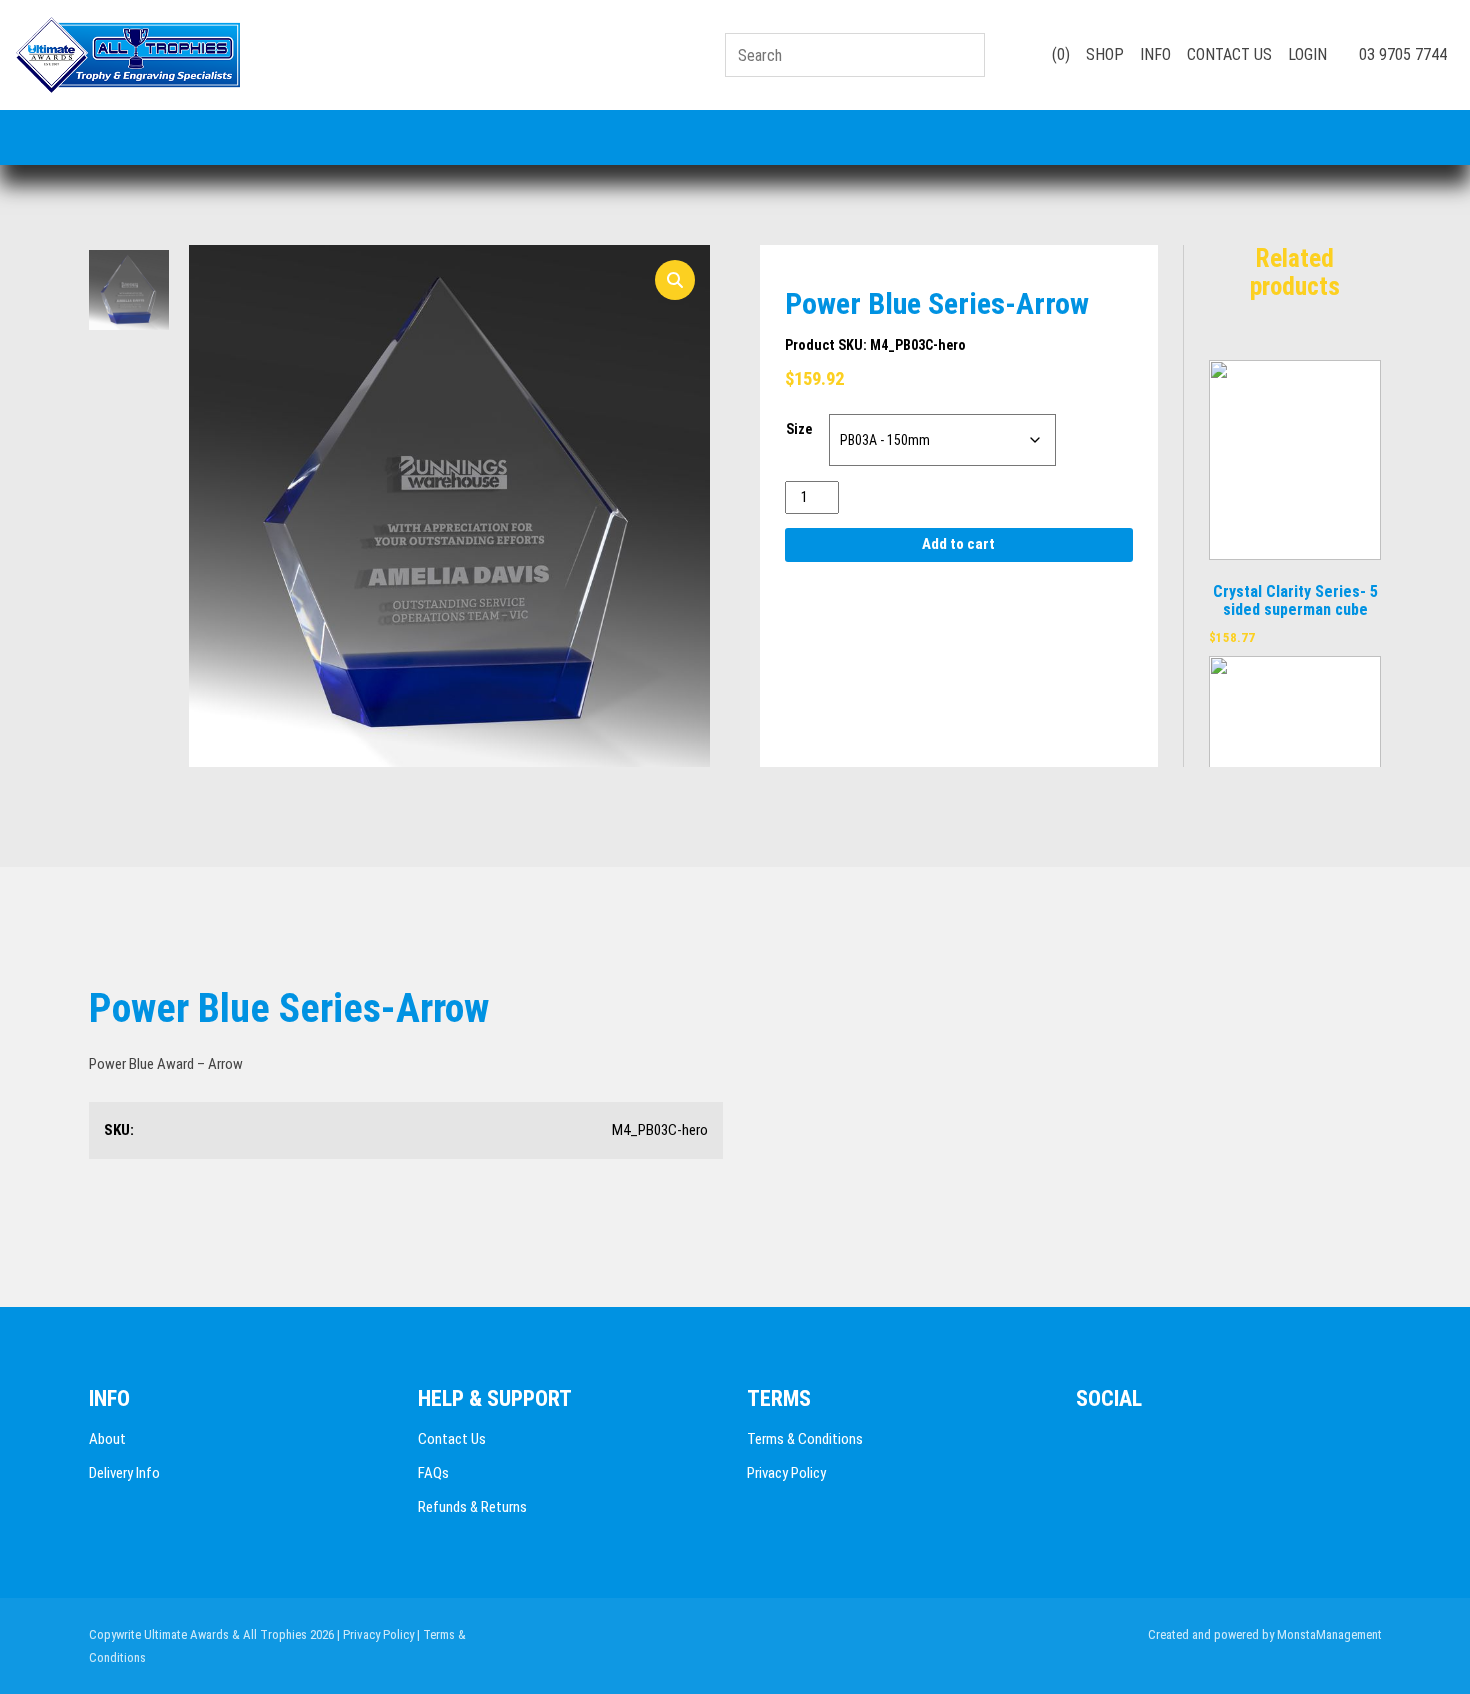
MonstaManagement (1329, 1634)
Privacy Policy (786, 1473)
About (107, 1439)
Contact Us (452, 1439)
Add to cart (958, 544)
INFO (1155, 54)
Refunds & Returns (472, 1507)
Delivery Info (124, 1473)
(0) (1059, 54)
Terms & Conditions (805, 1439)
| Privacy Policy (375, 1634)
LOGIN (1307, 54)
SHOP (1105, 54)
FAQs (433, 1473)
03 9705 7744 (1401, 54)
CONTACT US (1229, 54)
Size (799, 429)
